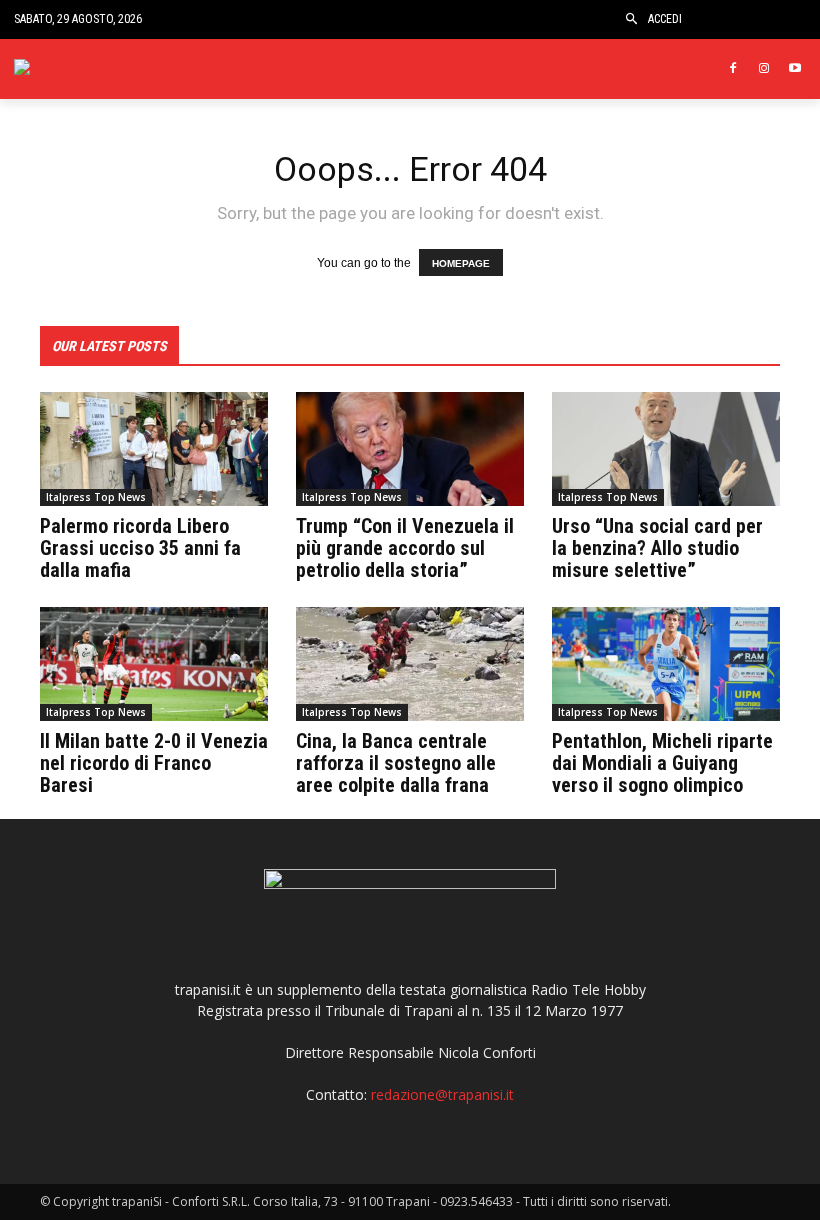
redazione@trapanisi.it (442, 1094)
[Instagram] (763, 69)
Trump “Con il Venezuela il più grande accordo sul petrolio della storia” (405, 548)
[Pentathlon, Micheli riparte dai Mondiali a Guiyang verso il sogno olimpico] (666, 664)
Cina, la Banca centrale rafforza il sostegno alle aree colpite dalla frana (396, 763)
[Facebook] (733, 69)
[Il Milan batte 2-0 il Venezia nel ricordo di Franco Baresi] (154, 664)
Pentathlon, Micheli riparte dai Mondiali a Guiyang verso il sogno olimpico (662, 763)
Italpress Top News (96, 497)
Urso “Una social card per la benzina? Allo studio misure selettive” (657, 548)
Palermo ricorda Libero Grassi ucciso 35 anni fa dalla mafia (140, 548)
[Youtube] (794, 69)
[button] (631, 19)
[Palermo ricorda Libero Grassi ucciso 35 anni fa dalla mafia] (154, 449)
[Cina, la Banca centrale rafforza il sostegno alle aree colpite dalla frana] (410, 664)
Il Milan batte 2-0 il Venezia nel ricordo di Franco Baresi (154, 763)
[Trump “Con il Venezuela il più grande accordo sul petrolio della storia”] (410, 449)
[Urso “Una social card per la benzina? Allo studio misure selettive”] (666, 449)
